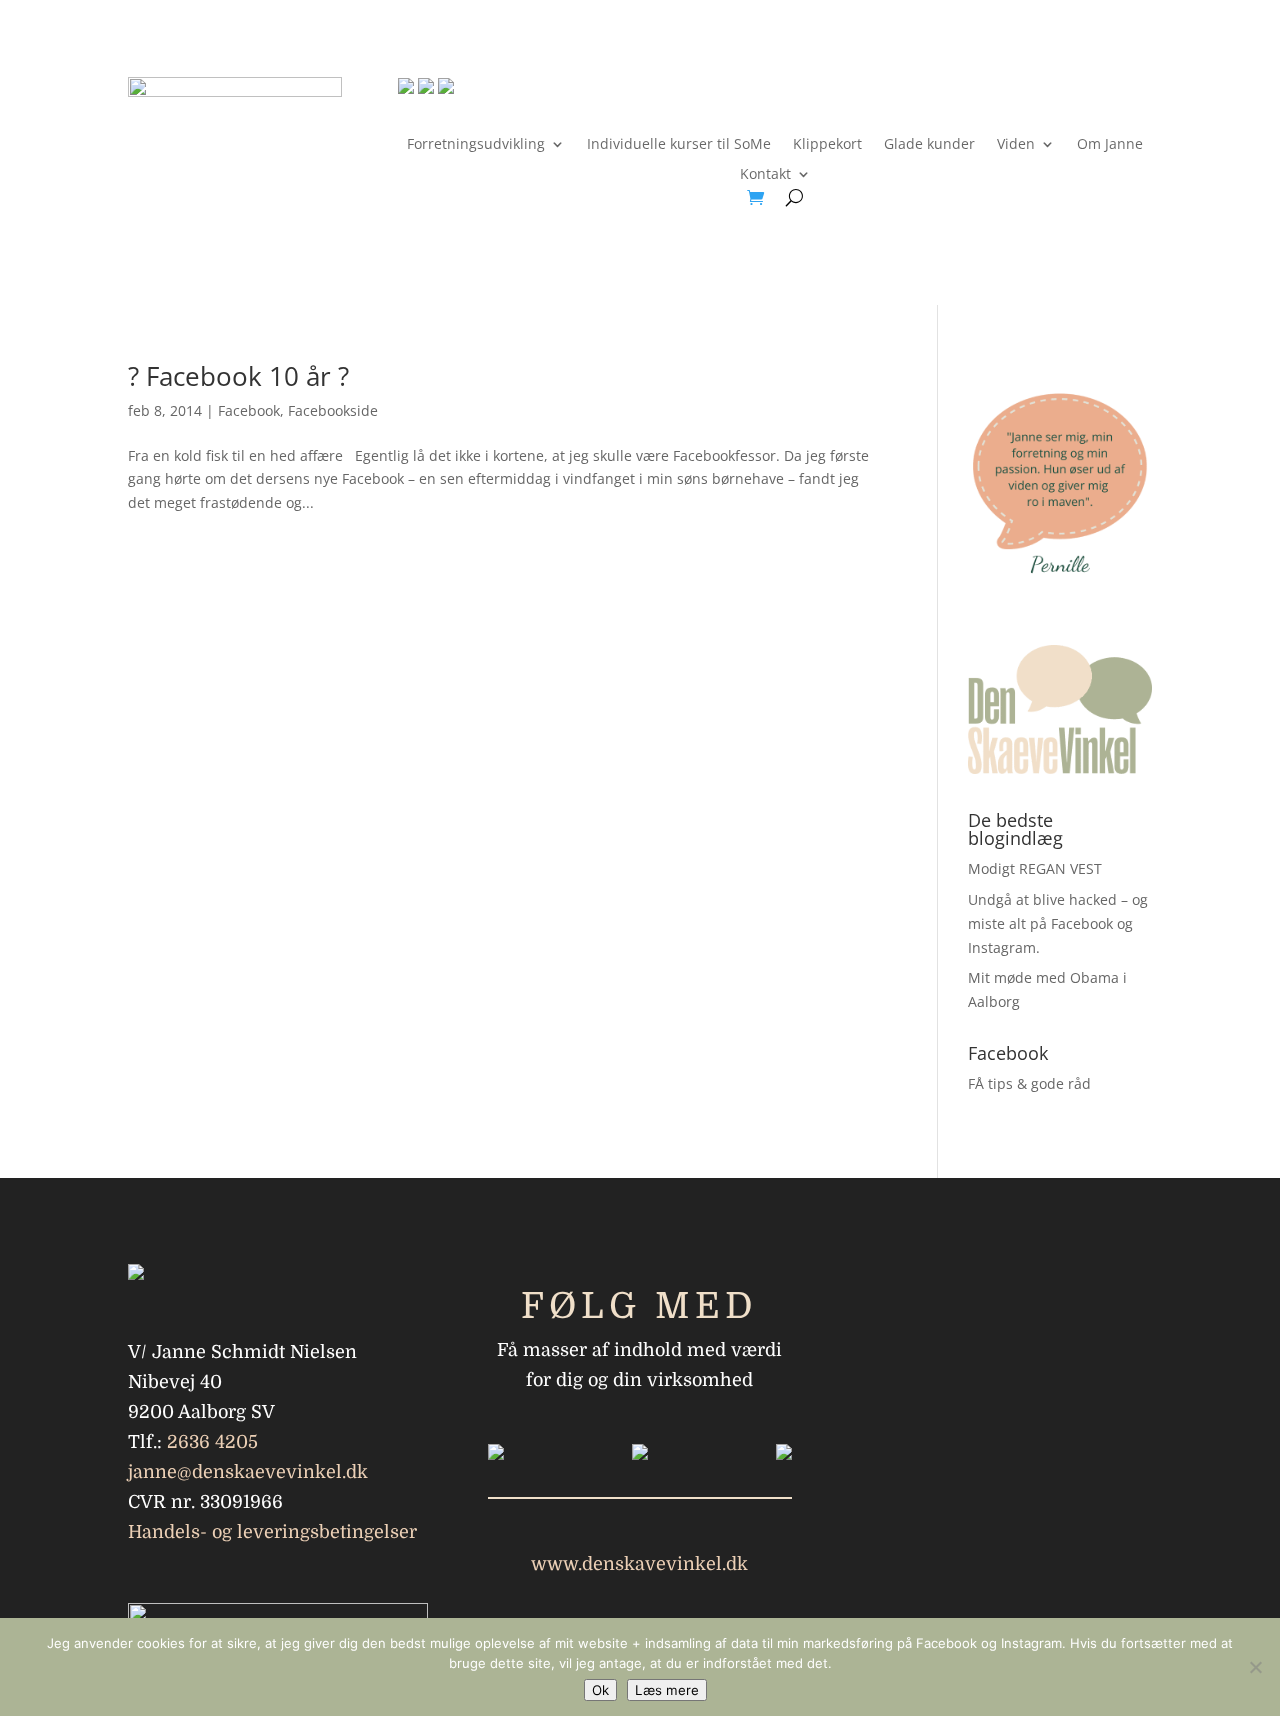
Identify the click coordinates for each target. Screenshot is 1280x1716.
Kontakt (765, 175)
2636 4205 (212, 1442)
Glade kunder (929, 145)
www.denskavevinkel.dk (639, 1564)
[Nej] (1255, 1667)
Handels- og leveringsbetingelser (272, 1532)
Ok (600, 1690)
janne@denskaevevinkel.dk (248, 1472)
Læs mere (667, 1690)
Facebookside (333, 410)
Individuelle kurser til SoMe (679, 145)
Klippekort (827, 145)
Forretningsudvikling (476, 145)
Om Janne (1110, 145)
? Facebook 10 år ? (238, 376)
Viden (1016, 145)
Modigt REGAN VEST (1035, 868)
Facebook (249, 410)
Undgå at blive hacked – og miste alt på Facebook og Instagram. (1058, 923)
